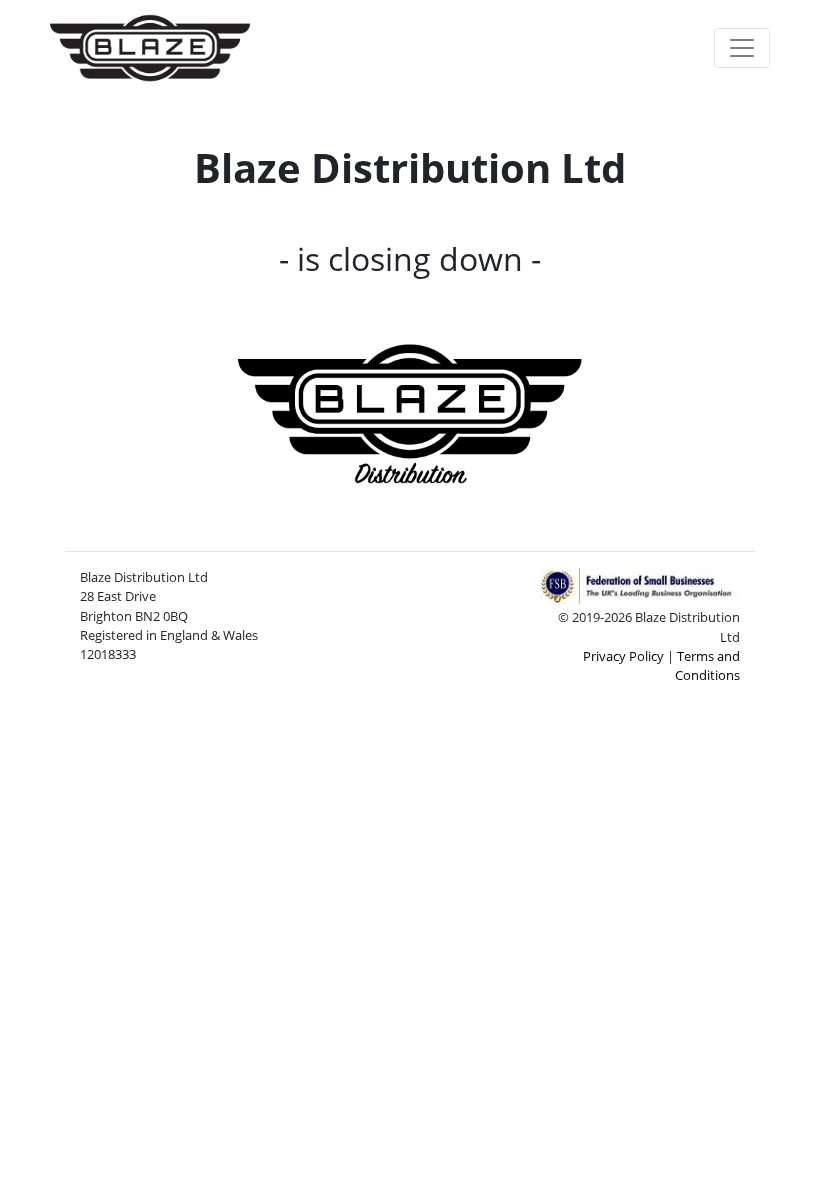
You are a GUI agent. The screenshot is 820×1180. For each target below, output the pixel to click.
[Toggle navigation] (742, 48)
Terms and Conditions (707, 665)
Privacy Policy (623, 656)
